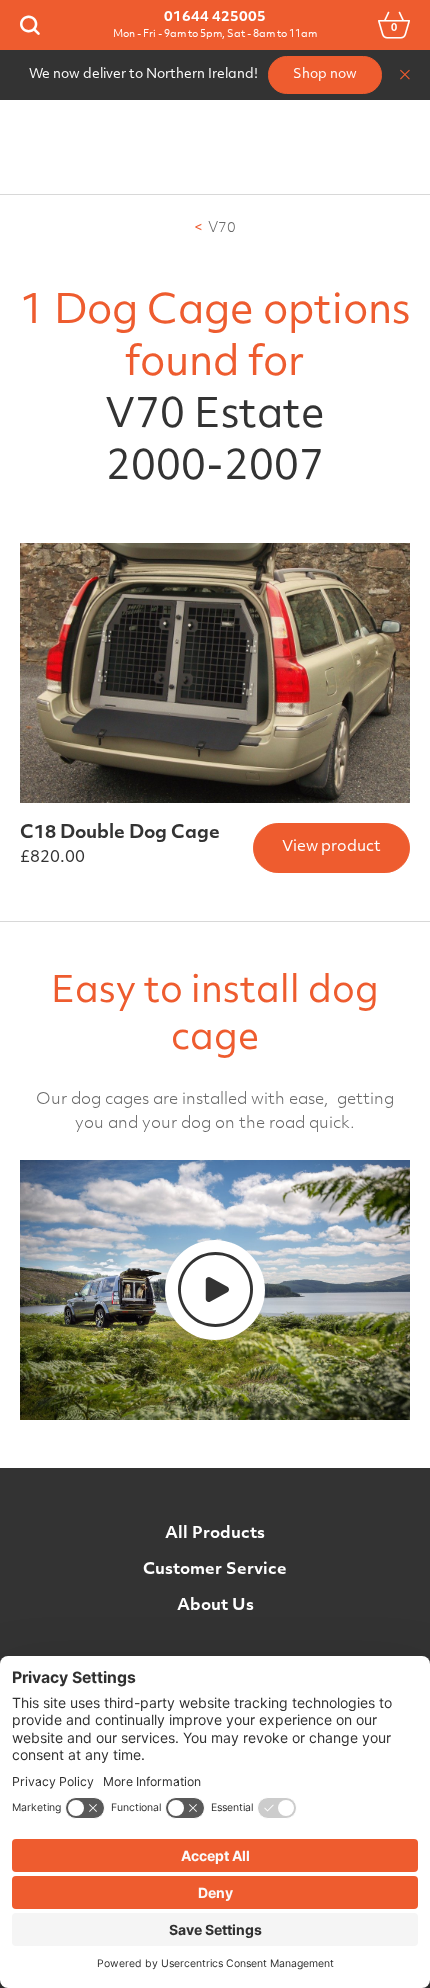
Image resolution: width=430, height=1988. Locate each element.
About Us (215, 1606)
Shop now (325, 74)
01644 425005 (215, 17)
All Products (215, 1534)
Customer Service (215, 1570)
